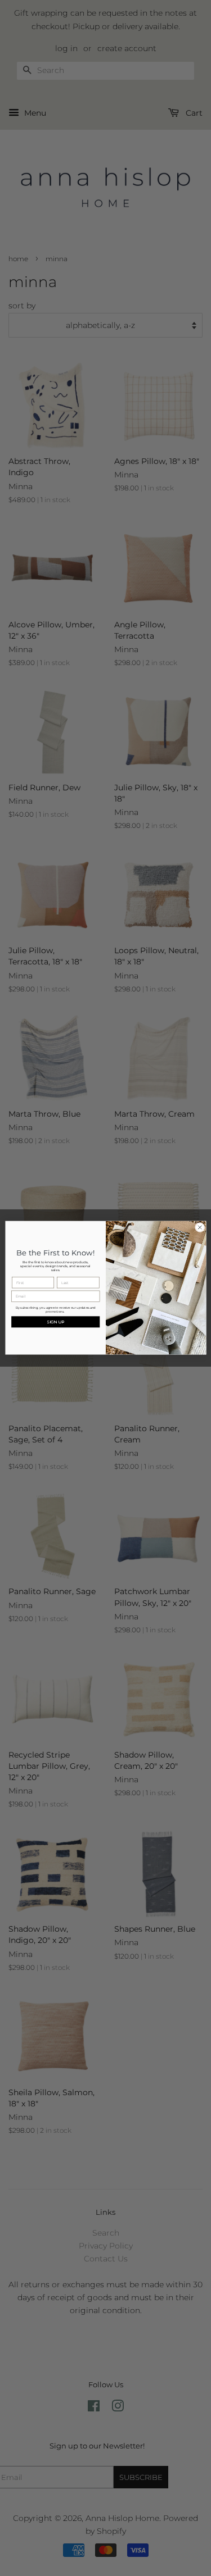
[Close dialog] (200, 1228)
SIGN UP (55, 1322)
